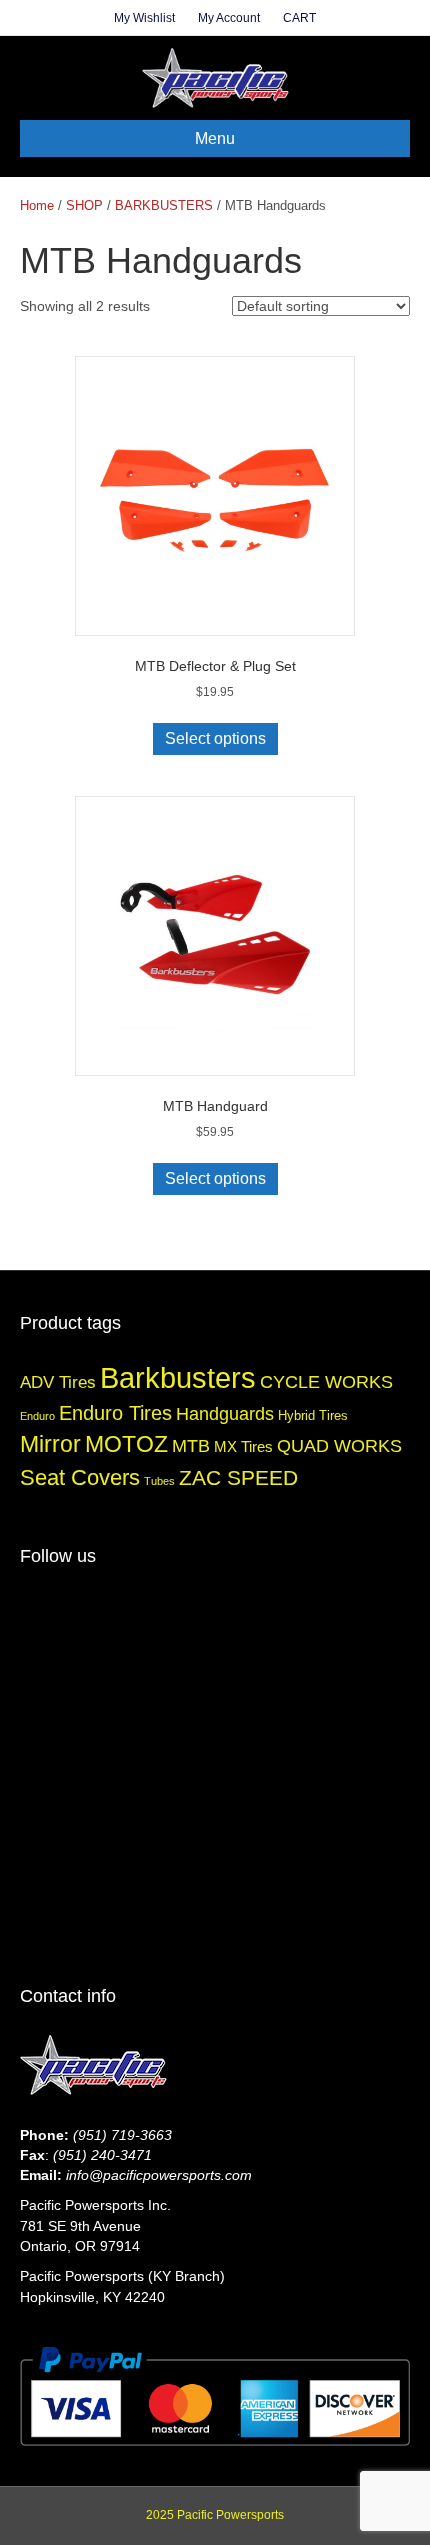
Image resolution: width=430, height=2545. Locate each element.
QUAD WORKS (339, 1445)
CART (299, 18)
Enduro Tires (115, 1413)
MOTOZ (126, 1444)
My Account (229, 18)
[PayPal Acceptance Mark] (215, 2395)
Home (37, 205)
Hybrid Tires (313, 1415)
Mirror (50, 1444)
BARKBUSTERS (164, 205)
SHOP (84, 205)
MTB (191, 1446)
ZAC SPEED (238, 1477)
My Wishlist (144, 18)
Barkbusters (178, 1377)
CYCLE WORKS (326, 1381)
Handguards (225, 1413)
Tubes (159, 1481)
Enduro (37, 1416)
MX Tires (243, 1447)
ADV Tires (58, 1382)
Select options (215, 738)
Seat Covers (80, 1477)
